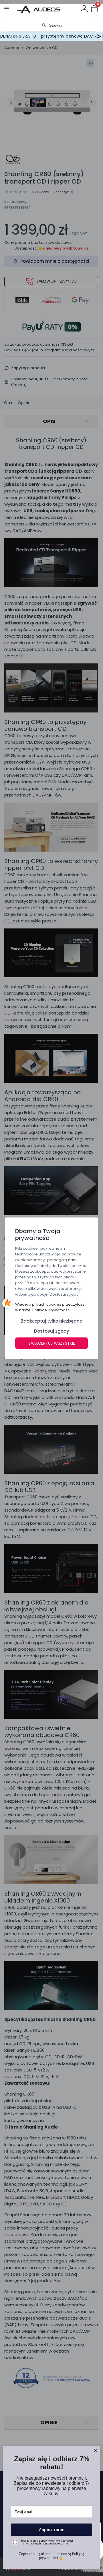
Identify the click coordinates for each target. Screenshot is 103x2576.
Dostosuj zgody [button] (52, 1331)
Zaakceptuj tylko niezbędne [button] (51, 1321)
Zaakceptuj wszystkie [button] (52, 1343)
